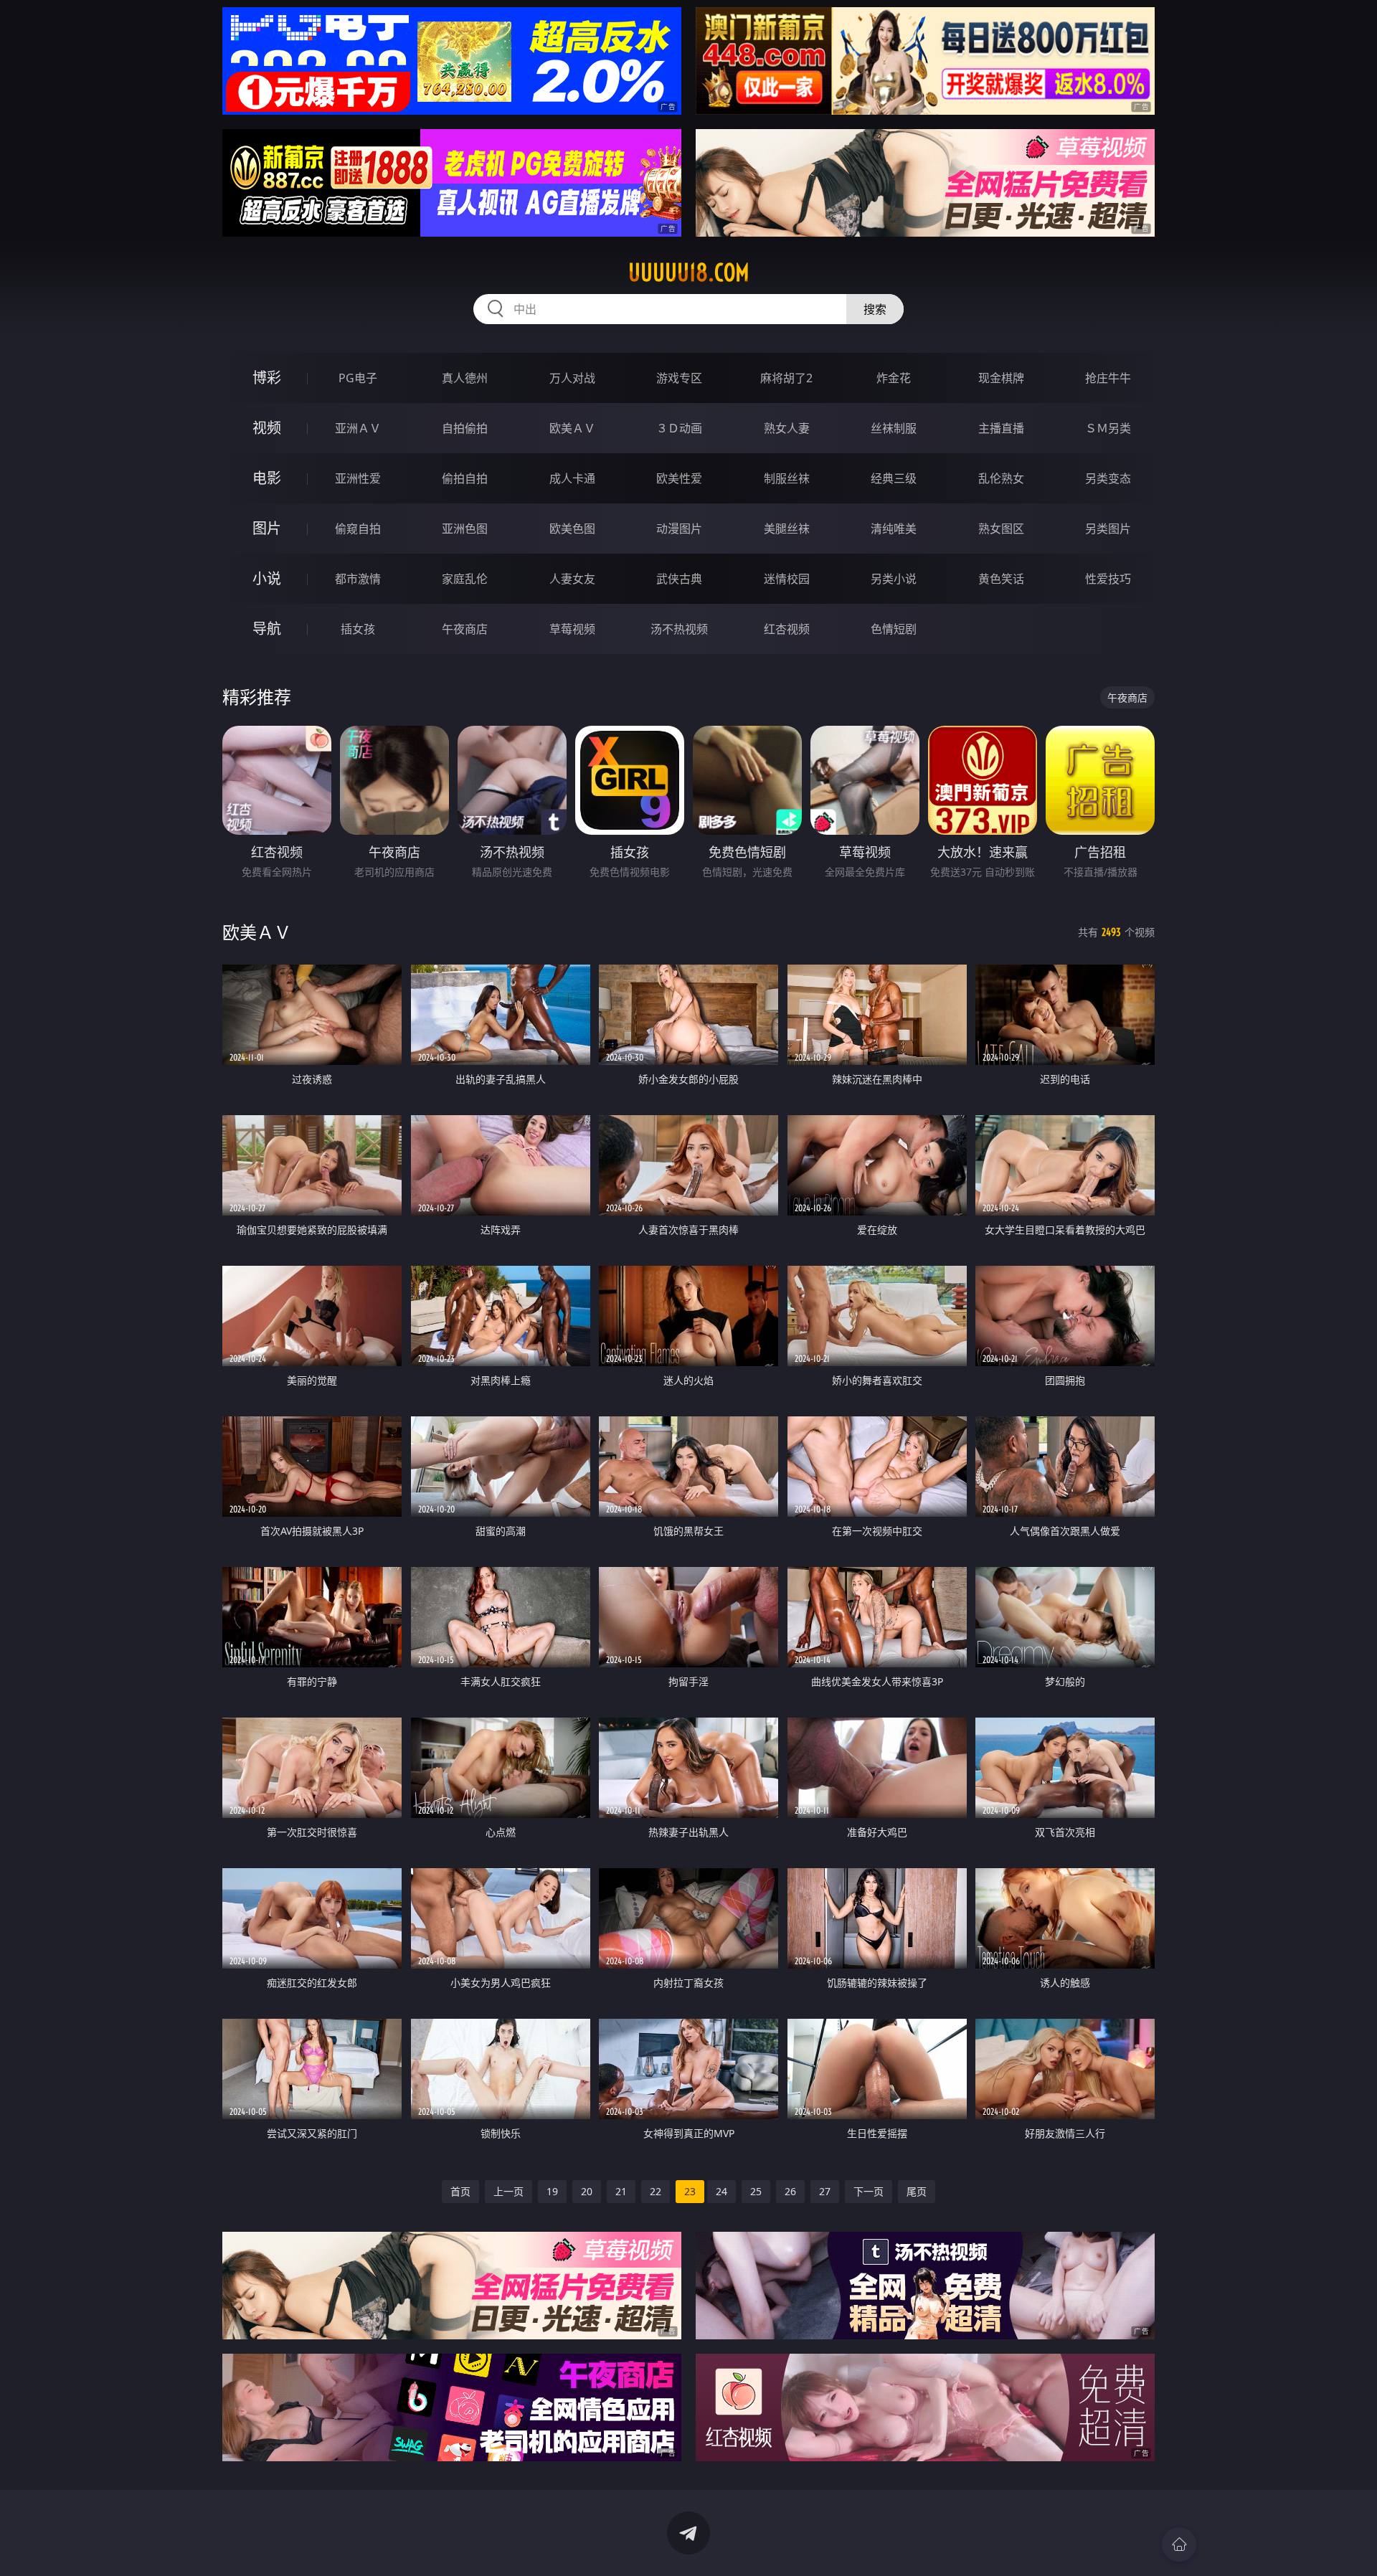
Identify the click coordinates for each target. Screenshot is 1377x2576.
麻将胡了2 (786, 378)
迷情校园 (787, 579)
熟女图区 (1001, 529)
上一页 (508, 2191)
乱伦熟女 (1001, 478)
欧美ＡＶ (572, 428)
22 (656, 2191)
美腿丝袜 (787, 529)
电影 (267, 478)
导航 (267, 629)
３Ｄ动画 (679, 428)
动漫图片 (679, 529)
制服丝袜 (787, 478)
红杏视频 (787, 629)
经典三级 (894, 478)
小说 (267, 578)
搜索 (875, 309)
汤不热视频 (679, 629)
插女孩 (358, 629)
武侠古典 (679, 579)
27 (825, 2191)
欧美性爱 (679, 478)
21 (621, 2191)
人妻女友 (572, 579)
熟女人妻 (787, 428)
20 (587, 2191)
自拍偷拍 (465, 428)
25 (756, 2191)
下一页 (869, 2191)
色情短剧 (894, 629)
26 (790, 2191)
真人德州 (465, 378)
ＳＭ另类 (1108, 428)
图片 (267, 528)
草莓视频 (572, 629)
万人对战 (572, 378)
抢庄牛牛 (1108, 378)
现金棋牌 (1001, 378)
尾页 (917, 2191)
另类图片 (1108, 529)
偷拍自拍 (465, 478)
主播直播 (1001, 428)
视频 (267, 428)
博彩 (267, 378)
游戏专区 (679, 378)
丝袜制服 (894, 428)
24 (721, 2191)
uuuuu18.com (689, 273)
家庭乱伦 (465, 579)
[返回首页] (1179, 2544)
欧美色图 (572, 529)
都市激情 (358, 579)
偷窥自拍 (358, 529)
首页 (460, 2191)
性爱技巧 (1108, 579)
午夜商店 (465, 629)
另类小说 (894, 579)
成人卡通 (572, 478)
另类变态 (1108, 478)
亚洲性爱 (358, 478)
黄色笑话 (1001, 579)
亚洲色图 (465, 529)
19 (552, 2191)
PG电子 (358, 378)
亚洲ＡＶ (358, 428)
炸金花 (894, 378)
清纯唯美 (894, 529)
